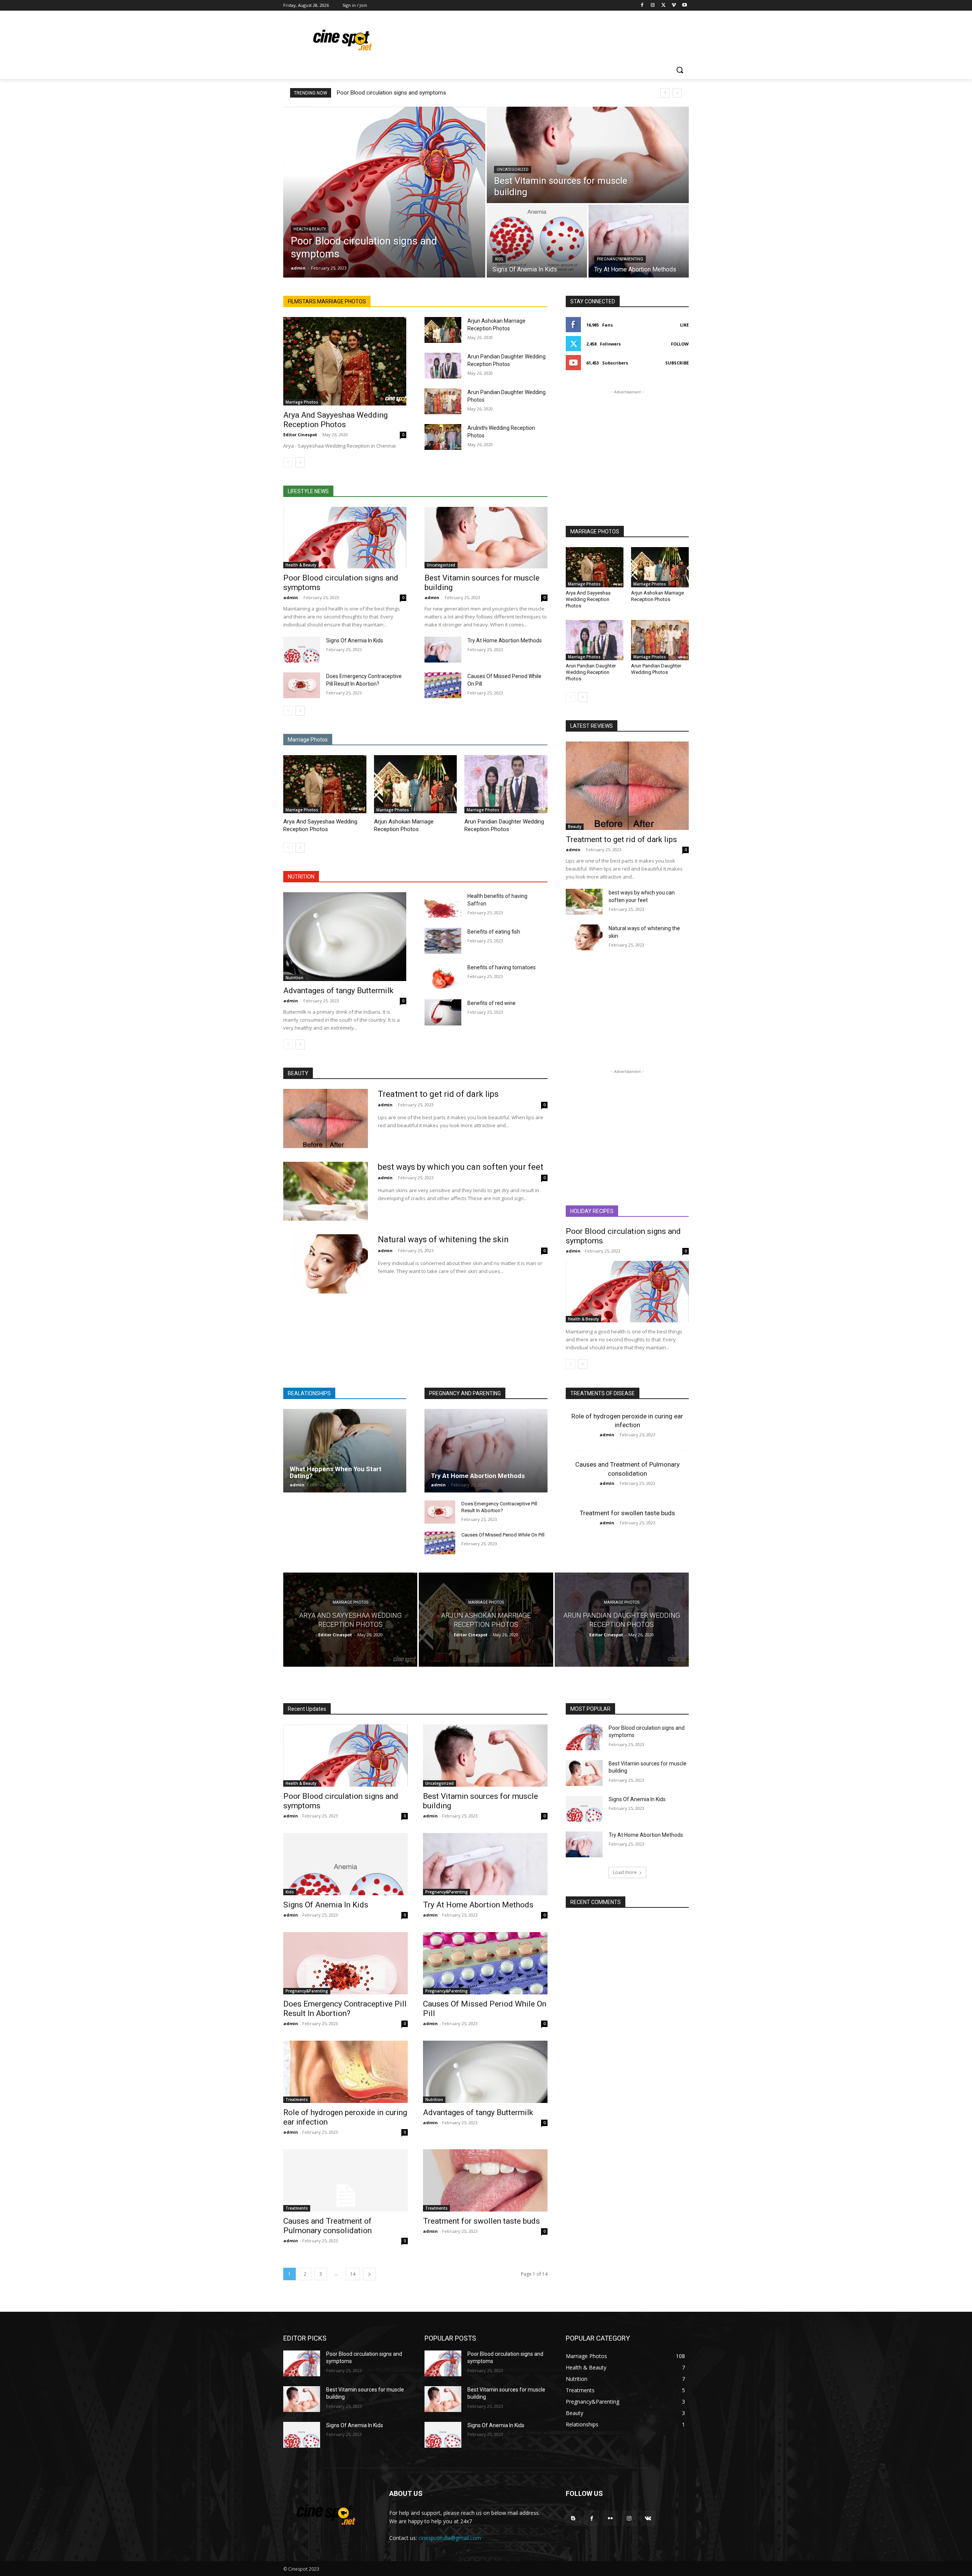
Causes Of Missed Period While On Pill (503, 1535)
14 (353, 2274)
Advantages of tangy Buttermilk (338, 991)
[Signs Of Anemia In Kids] (537, 241)
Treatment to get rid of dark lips (621, 839)
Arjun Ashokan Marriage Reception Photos (657, 596)
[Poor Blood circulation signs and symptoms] (384, 192)
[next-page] (300, 462)
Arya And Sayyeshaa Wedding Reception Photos (335, 420)
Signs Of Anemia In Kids (355, 640)
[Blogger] (573, 2518)
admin (291, 597)
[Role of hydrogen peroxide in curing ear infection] (346, 2072)
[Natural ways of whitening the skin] (584, 937)
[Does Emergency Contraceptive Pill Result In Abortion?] (302, 685)
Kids (499, 259)
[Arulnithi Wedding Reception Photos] (443, 437)
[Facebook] (642, 6)
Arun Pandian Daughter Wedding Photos (656, 669)
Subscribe (677, 363)
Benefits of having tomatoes (502, 967)
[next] (677, 93)
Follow (680, 344)
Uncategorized (513, 170)
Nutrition (294, 978)
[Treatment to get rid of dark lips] (627, 786)
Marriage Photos (302, 402)
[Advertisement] (543, 38)
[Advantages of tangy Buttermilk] (345, 936)
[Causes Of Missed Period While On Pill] (443, 685)
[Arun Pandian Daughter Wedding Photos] (443, 401)
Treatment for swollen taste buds (627, 1513)
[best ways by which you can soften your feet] (584, 902)
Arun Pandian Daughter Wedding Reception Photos (591, 672)
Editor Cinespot (300, 435)
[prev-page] (288, 462)
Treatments (297, 2100)
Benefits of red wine (492, 1003)
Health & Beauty (310, 229)
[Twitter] (664, 6)
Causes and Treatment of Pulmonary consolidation (327, 2226)
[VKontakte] (648, 2518)
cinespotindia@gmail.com (450, 2538)
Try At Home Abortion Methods (505, 640)
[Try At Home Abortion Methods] (639, 241)
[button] (680, 70)
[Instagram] (653, 6)
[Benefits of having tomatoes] (443, 976)
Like (684, 325)
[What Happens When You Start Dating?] (345, 1451)
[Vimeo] (674, 6)
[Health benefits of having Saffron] (443, 905)
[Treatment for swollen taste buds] (485, 2180)
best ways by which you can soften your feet (461, 1167)
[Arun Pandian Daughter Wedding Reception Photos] (443, 366)
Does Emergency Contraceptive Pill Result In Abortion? (345, 2009)
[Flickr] (610, 2518)
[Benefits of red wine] (443, 1012)
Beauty (575, 827)
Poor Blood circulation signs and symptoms (391, 93)
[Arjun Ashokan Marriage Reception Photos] (443, 330)
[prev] (665, 93)
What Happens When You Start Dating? (336, 1473)
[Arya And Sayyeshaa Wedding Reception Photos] (345, 361)
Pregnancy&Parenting (620, 259)
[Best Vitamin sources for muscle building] (588, 155)
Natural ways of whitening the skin (443, 1239)
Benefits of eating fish (494, 932)
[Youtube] (684, 6)
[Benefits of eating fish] (443, 941)
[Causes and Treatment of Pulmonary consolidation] (346, 2180)
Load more (625, 1872)
